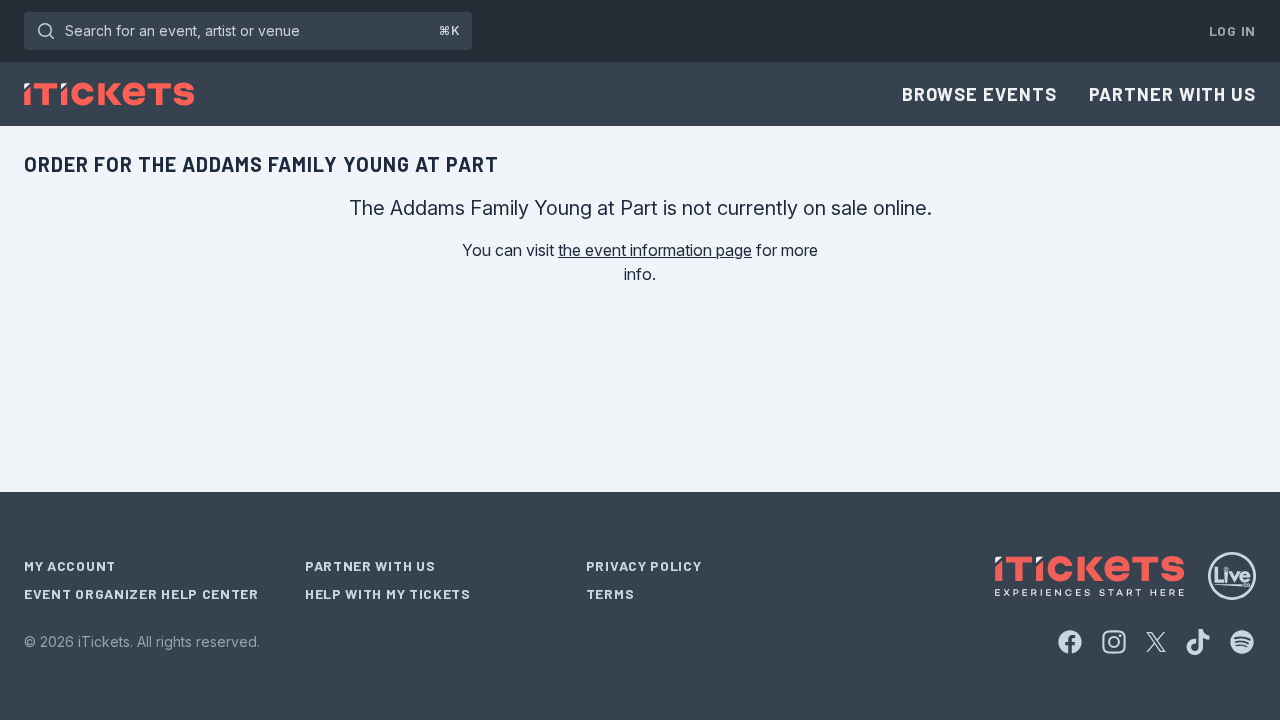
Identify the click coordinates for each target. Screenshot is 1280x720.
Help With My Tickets (388, 593)
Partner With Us (1173, 94)
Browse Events (979, 94)
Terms (610, 593)
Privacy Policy (644, 565)
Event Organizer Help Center (141, 593)
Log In (1232, 30)
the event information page (655, 250)
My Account (70, 565)
